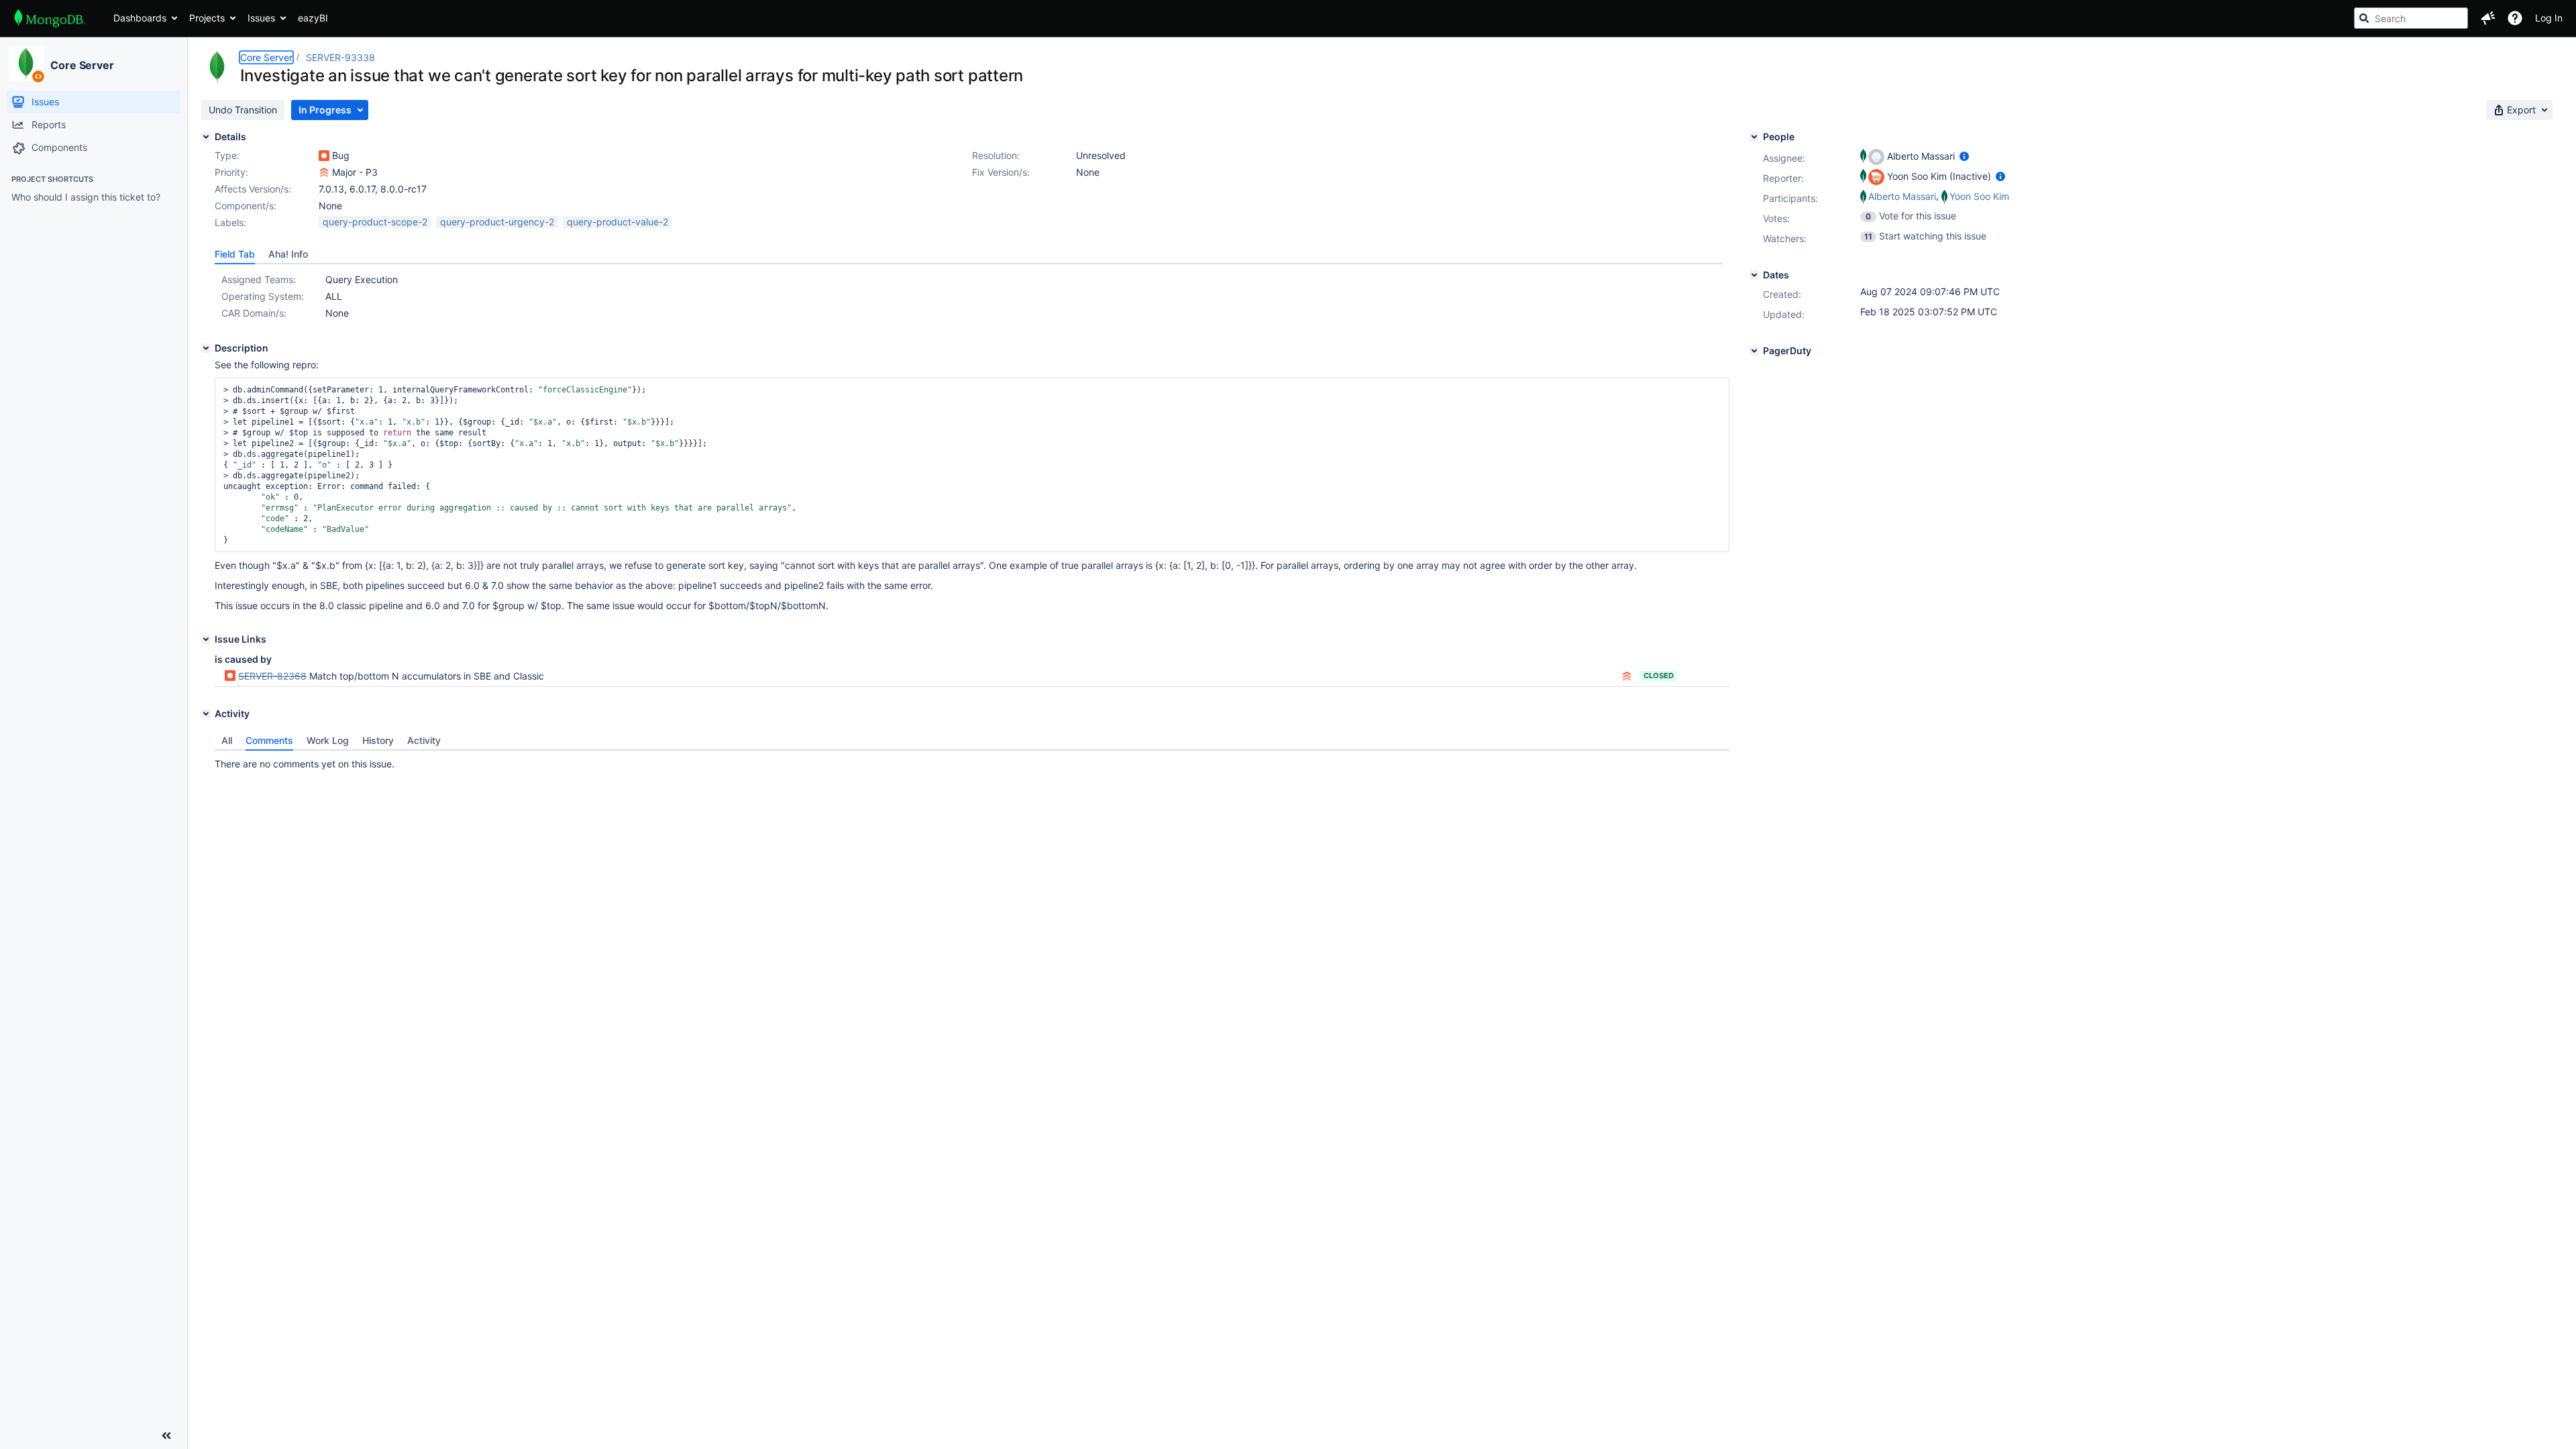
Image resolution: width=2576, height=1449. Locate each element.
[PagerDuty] (1754, 351)
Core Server (82, 65)
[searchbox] (2411, 18)
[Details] (206, 137)
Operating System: (263, 296)
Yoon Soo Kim (1979, 196)
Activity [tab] (424, 740)
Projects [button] (207, 18)
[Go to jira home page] (50, 18)
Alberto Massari (1902, 196)
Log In (2549, 18)
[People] (1754, 137)
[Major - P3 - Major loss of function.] (324, 172)
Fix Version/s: (1001, 172)
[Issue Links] (206, 639)
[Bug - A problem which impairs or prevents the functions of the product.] (324, 156)
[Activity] (206, 714)
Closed (1659, 676)
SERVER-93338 (340, 57)
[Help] (2515, 18)
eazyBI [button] (313, 18)
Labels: (230, 222)
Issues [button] (261, 18)
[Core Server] (26, 64)
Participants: (1790, 198)
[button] (2488, 18)
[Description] (206, 348)
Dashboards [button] (140, 18)
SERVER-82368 (272, 676)
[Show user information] (1964, 156)
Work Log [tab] (328, 740)
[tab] (235, 254)
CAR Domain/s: (254, 313)
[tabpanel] (972, 761)
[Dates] (1754, 275)
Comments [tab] (269, 740)
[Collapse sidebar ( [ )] (166, 1436)
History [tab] (378, 740)
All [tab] (227, 740)
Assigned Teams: (259, 279)
